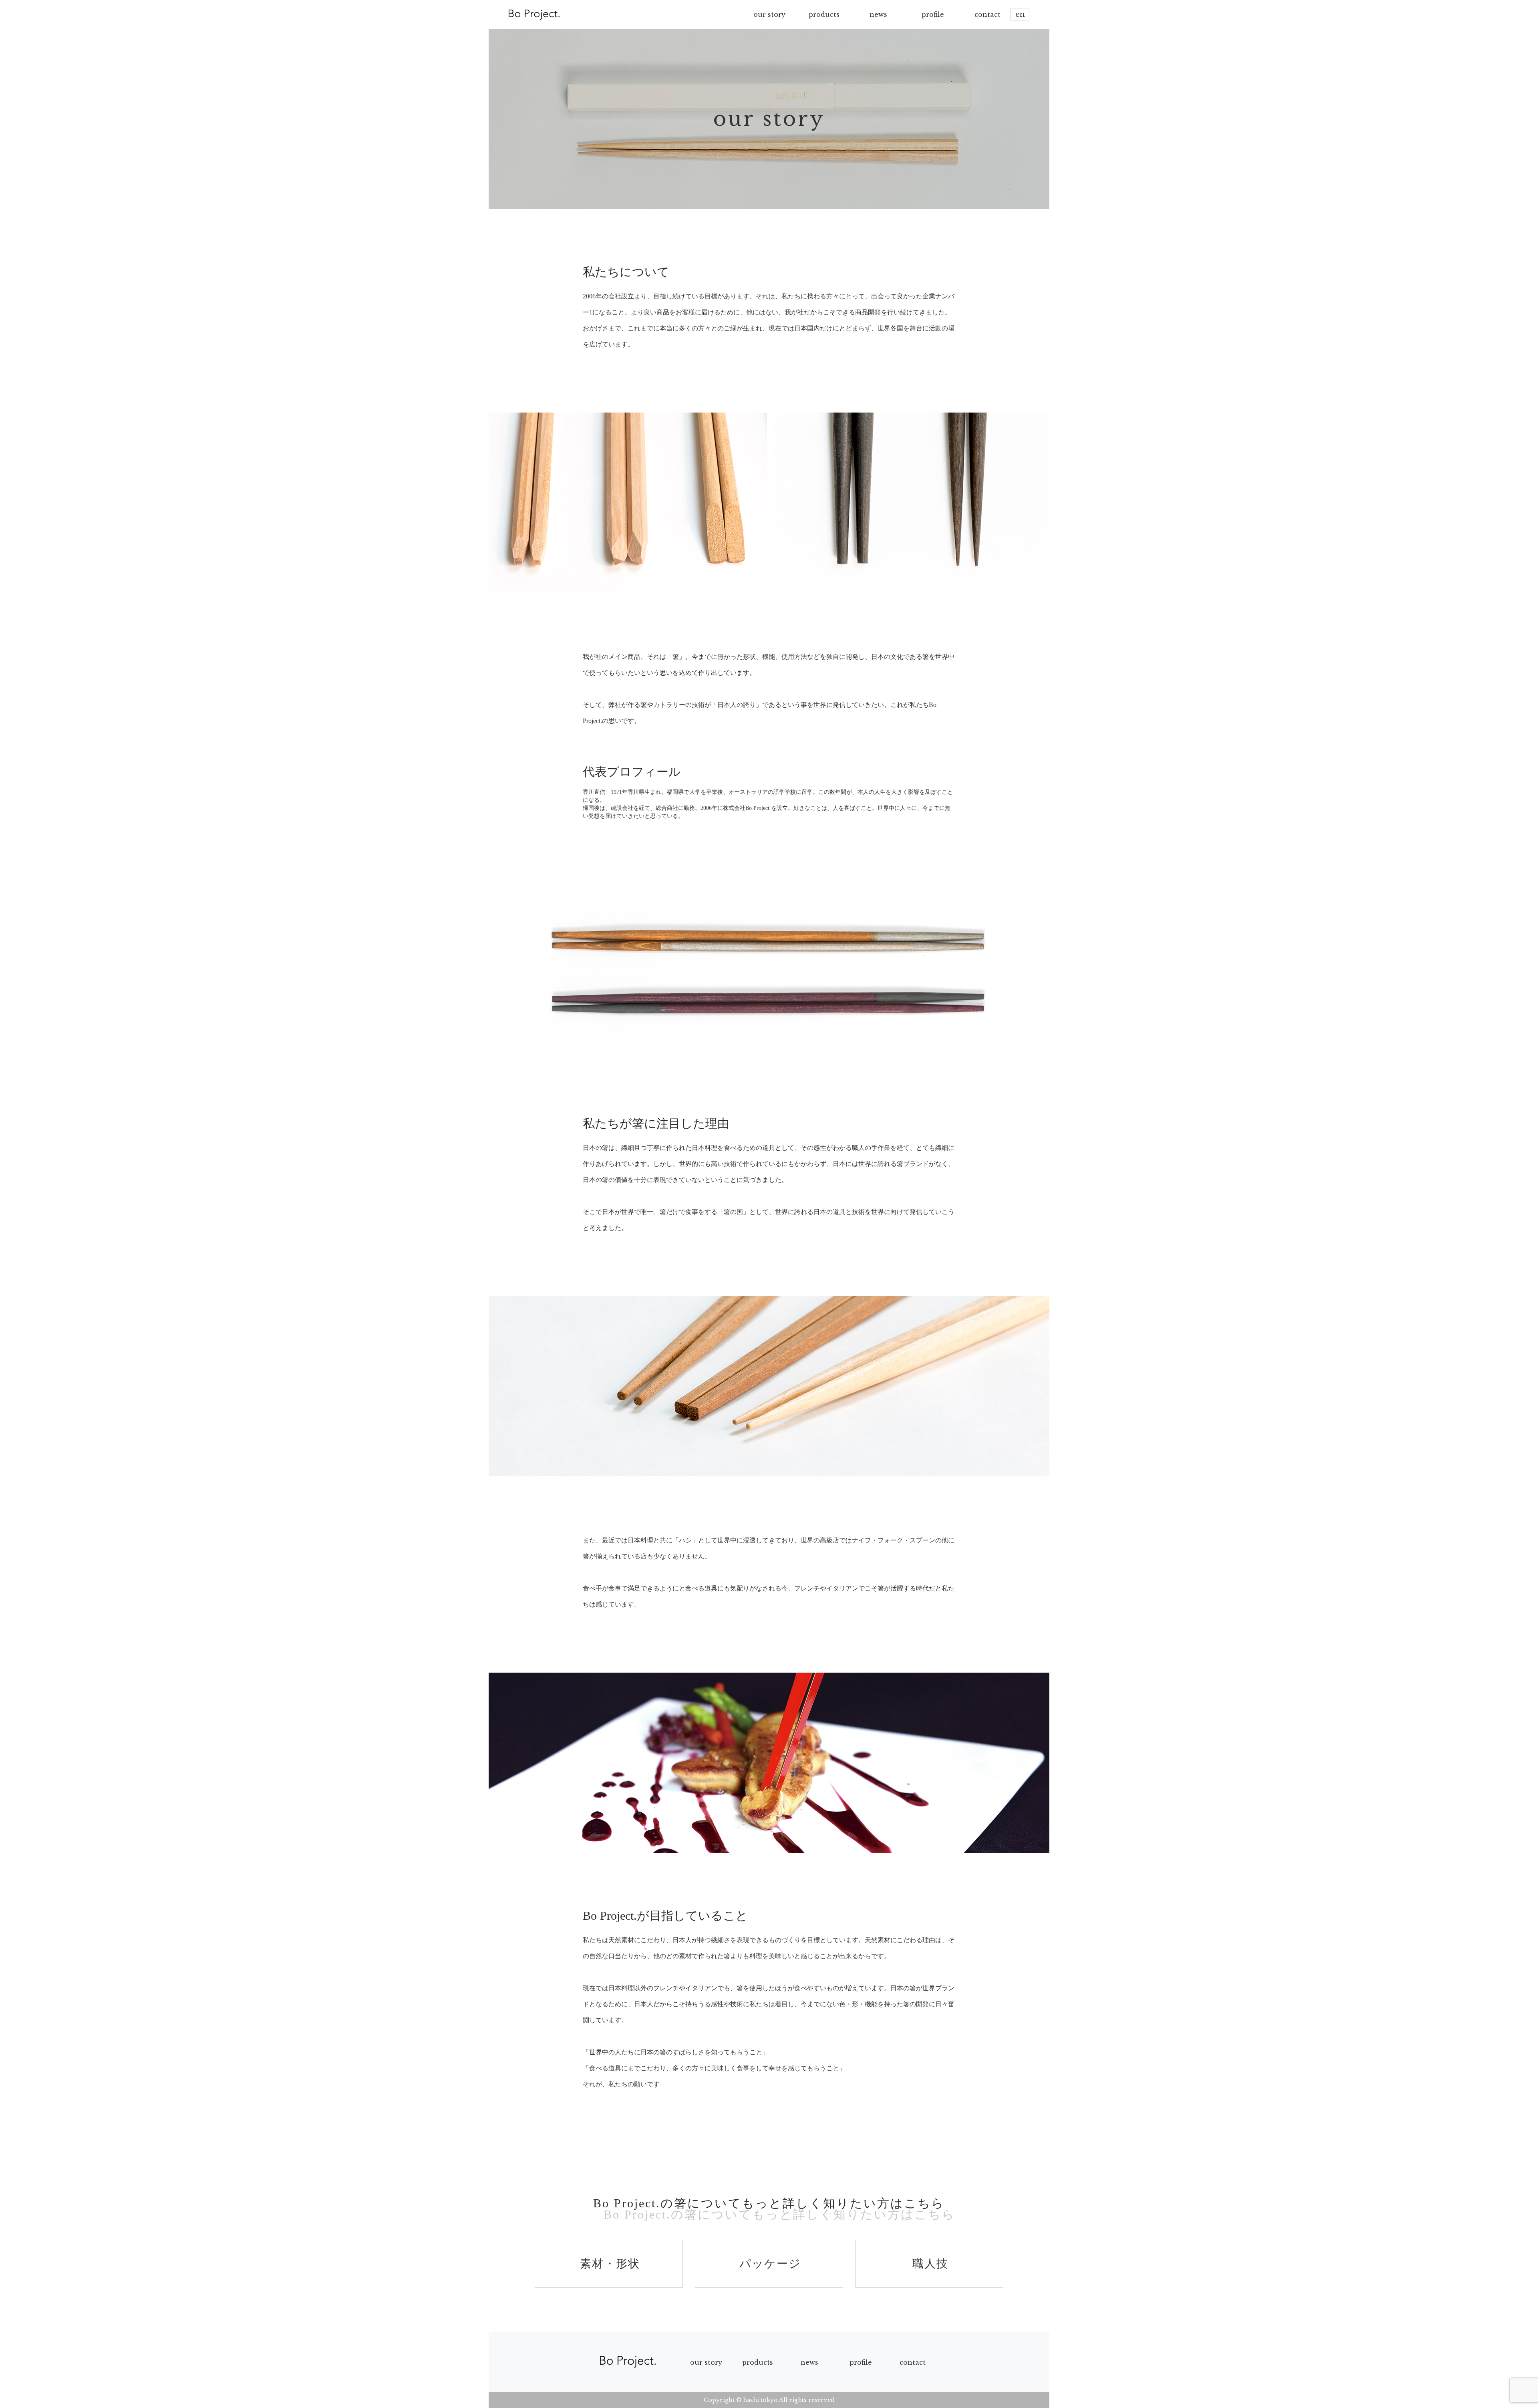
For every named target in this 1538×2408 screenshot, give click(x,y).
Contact (913, 2362)
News (809, 2362)
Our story (706, 2362)
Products (758, 2362)
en (1020, 14)
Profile (861, 2362)
